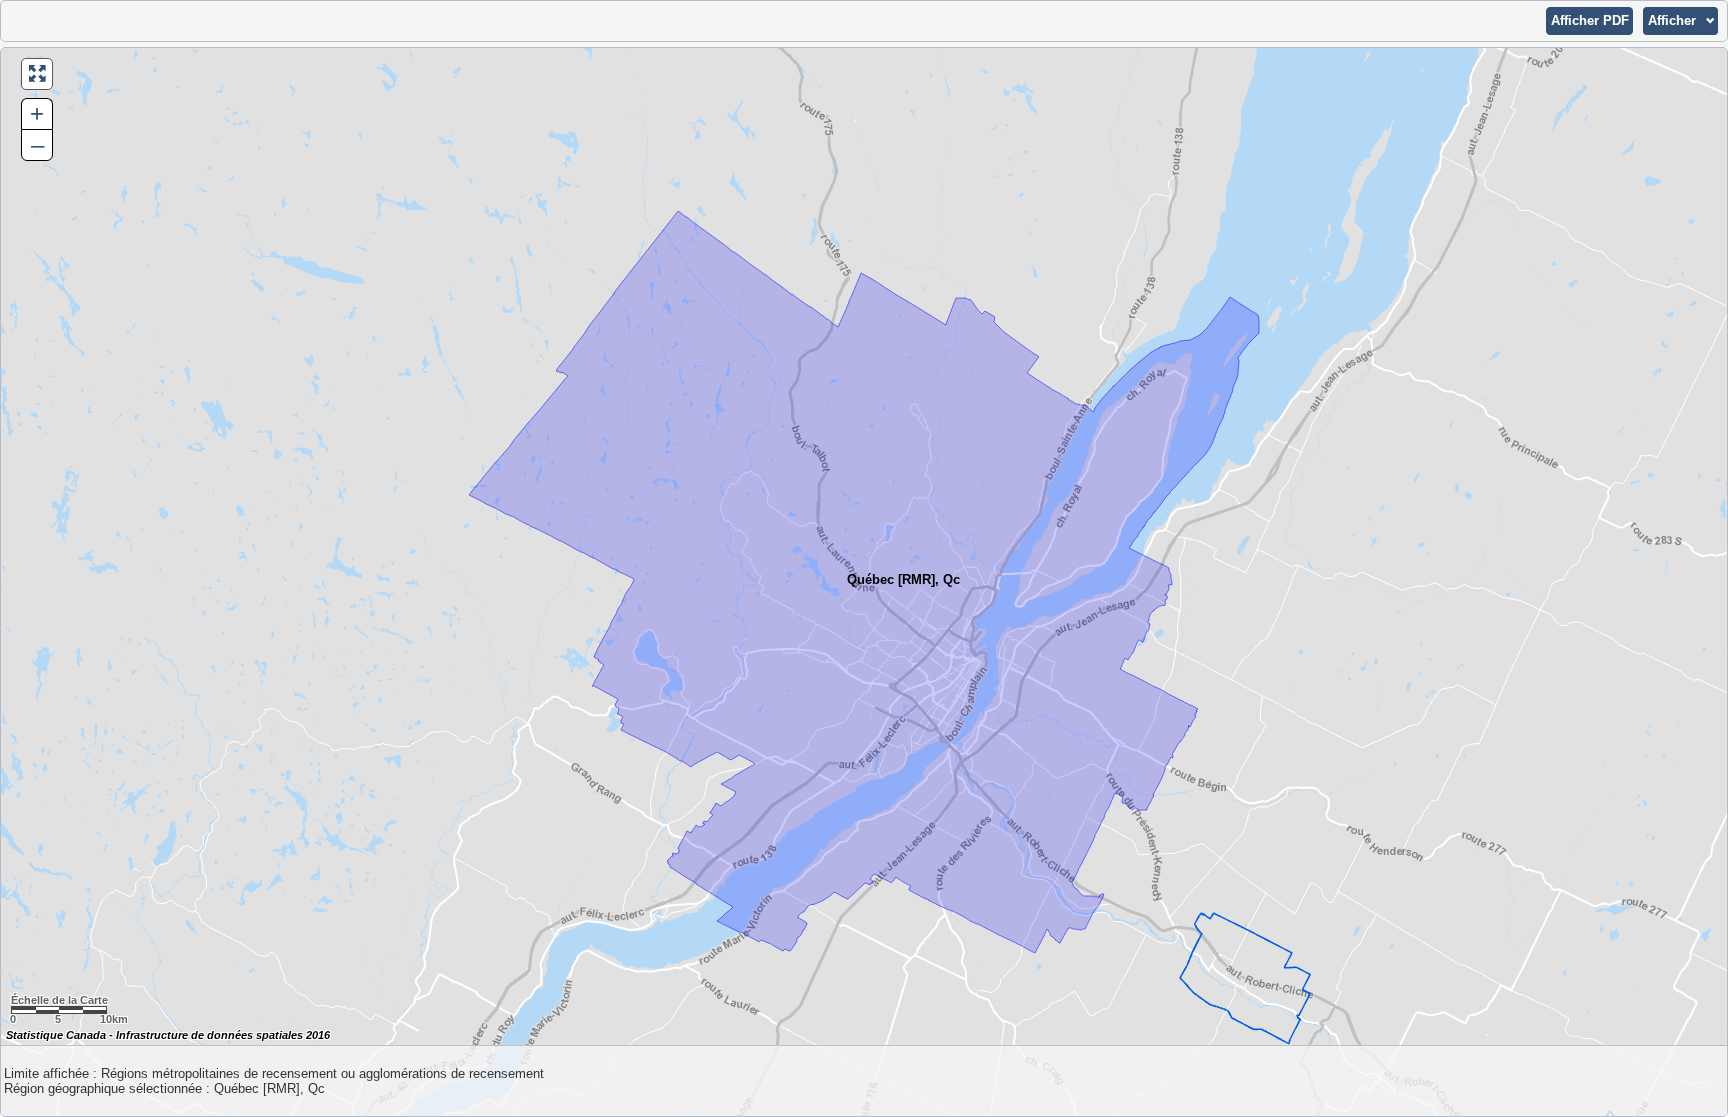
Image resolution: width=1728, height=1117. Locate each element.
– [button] (37, 144)
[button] (1589, 21)
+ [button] (37, 113)
